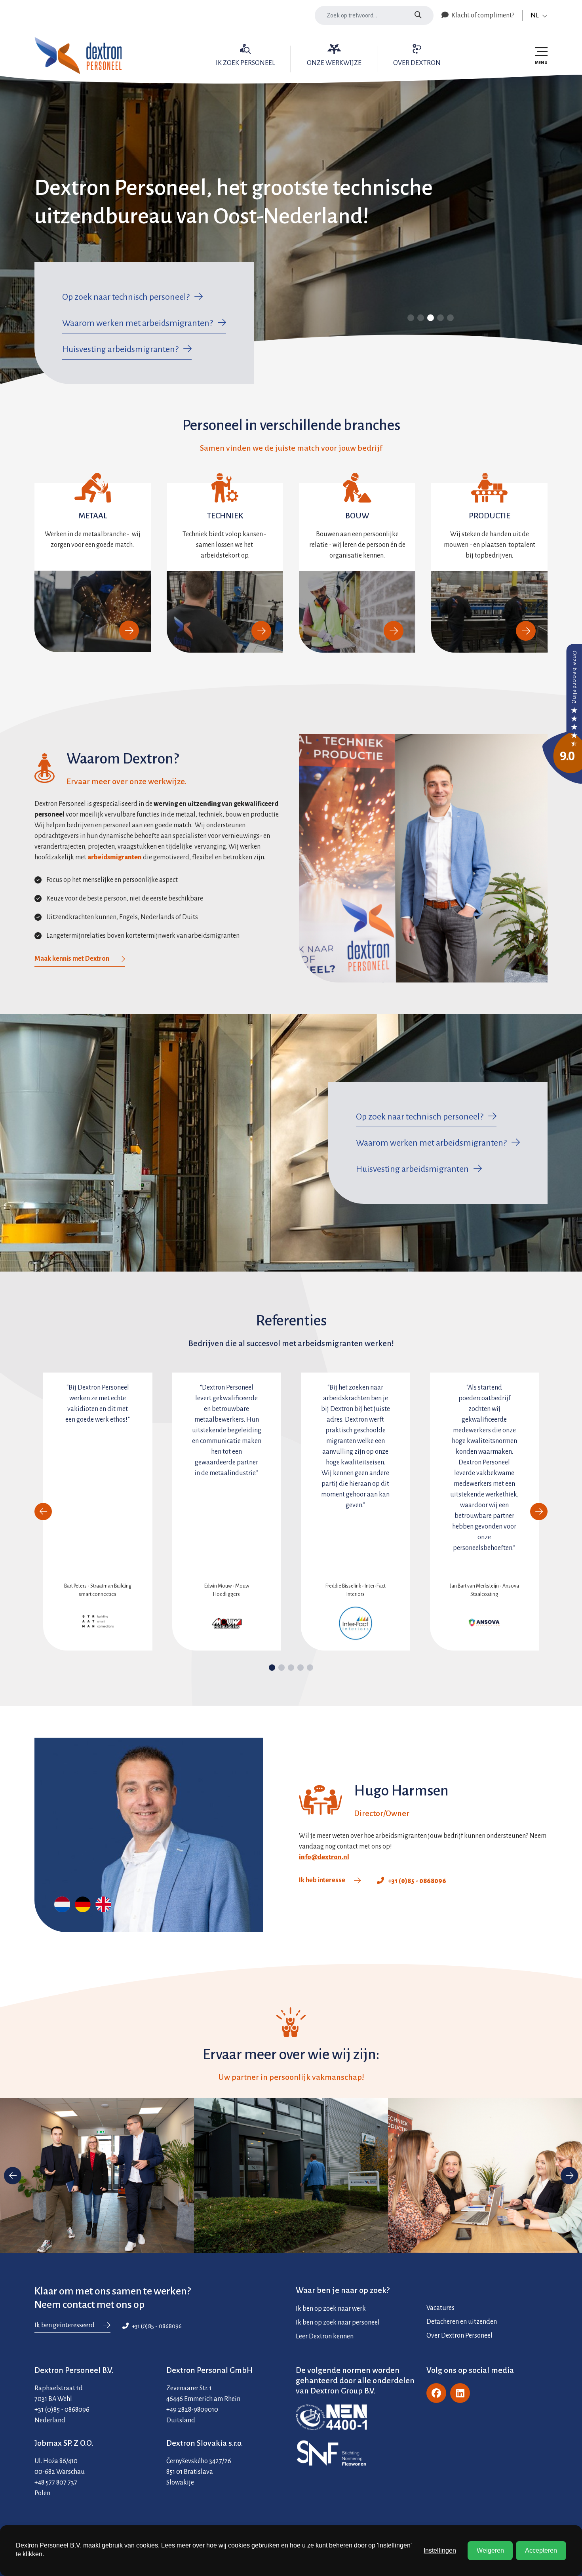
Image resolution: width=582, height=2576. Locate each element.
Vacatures (440, 2308)
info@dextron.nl (324, 1857)
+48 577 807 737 (56, 2483)
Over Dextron (417, 63)
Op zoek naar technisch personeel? (126, 297)
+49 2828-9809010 (192, 2410)
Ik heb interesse (322, 1880)
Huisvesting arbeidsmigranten (412, 1169)
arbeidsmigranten (115, 857)
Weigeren (490, 2550)
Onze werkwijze (334, 63)
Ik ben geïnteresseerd (65, 2325)
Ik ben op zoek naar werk (331, 2309)
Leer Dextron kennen (325, 2336)
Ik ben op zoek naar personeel (338, 2323)
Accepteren (541, 2550)
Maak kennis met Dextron (72, 959)
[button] (272, 1668)
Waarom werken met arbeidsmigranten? (138, 323)
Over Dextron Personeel (459, 2336)
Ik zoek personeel (245, 63)
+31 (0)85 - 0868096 (417, 1881)
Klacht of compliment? (482, 15)
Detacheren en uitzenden (462, 2322)
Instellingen (440, 2550)
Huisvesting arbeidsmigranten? (120, 349)
